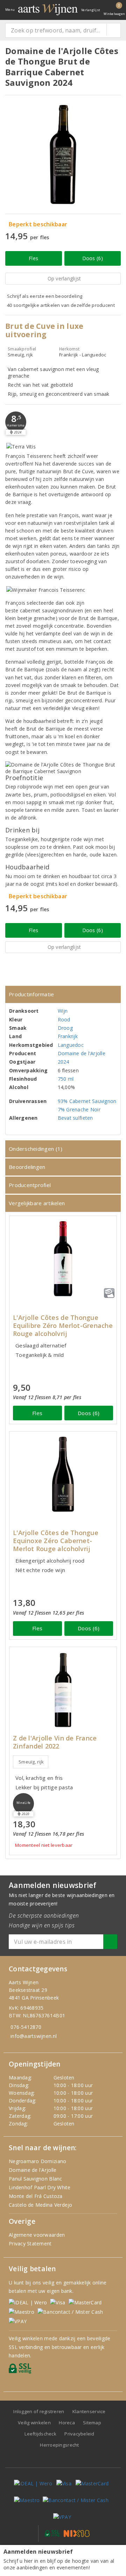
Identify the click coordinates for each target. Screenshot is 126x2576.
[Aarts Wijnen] (48, 10)
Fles (33, 258)
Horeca (67, 2423)
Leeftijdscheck (40, 2434)
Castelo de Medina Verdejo (41, 2205)
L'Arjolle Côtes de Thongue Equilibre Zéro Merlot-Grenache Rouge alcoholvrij (63, 1326)
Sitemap (92, 2423)
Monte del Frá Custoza (36, 2196)
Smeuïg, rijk (31, 1762)
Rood (64, 1019)
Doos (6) (93, 258)
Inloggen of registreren (39, 2411)
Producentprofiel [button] (30, 1185)
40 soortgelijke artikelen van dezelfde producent (61, 305)
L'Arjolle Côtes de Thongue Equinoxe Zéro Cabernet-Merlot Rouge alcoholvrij (56, 1541)
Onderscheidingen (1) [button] (36, 1149)
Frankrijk (68, 1036)
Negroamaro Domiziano (37, 2161)
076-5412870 (26, 2027)
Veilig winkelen (34, 2423)
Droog (65, 1028)
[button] (16, 422)
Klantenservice (89, 2411)
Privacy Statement (30, 2243)
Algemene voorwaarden (37, 2235)
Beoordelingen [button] (27, 1167)
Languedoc (71, 1045)
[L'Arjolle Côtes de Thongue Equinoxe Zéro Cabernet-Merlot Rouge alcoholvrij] (63, 1474)
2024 (64, 1062)
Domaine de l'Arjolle (82, 1053)
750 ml (66, 1079)
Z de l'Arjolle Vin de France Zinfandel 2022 (55, 1742)
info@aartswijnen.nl (34, 2036)
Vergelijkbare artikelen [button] (37, 1203)
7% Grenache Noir (79, 1109)
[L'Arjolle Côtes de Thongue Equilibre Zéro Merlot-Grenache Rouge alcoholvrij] (63, 1259)
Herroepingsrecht (59, 2445)
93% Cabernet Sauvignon (87, 1101)
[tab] (63, 994)
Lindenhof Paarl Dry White (40, 2187)
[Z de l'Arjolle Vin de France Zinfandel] (63, 1690)
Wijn (63, 1011)
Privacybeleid (79, 2434)
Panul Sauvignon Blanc (36, 2179)
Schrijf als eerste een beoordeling (45, 296)
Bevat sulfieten (75, 1118)
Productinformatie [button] (31, 994)
